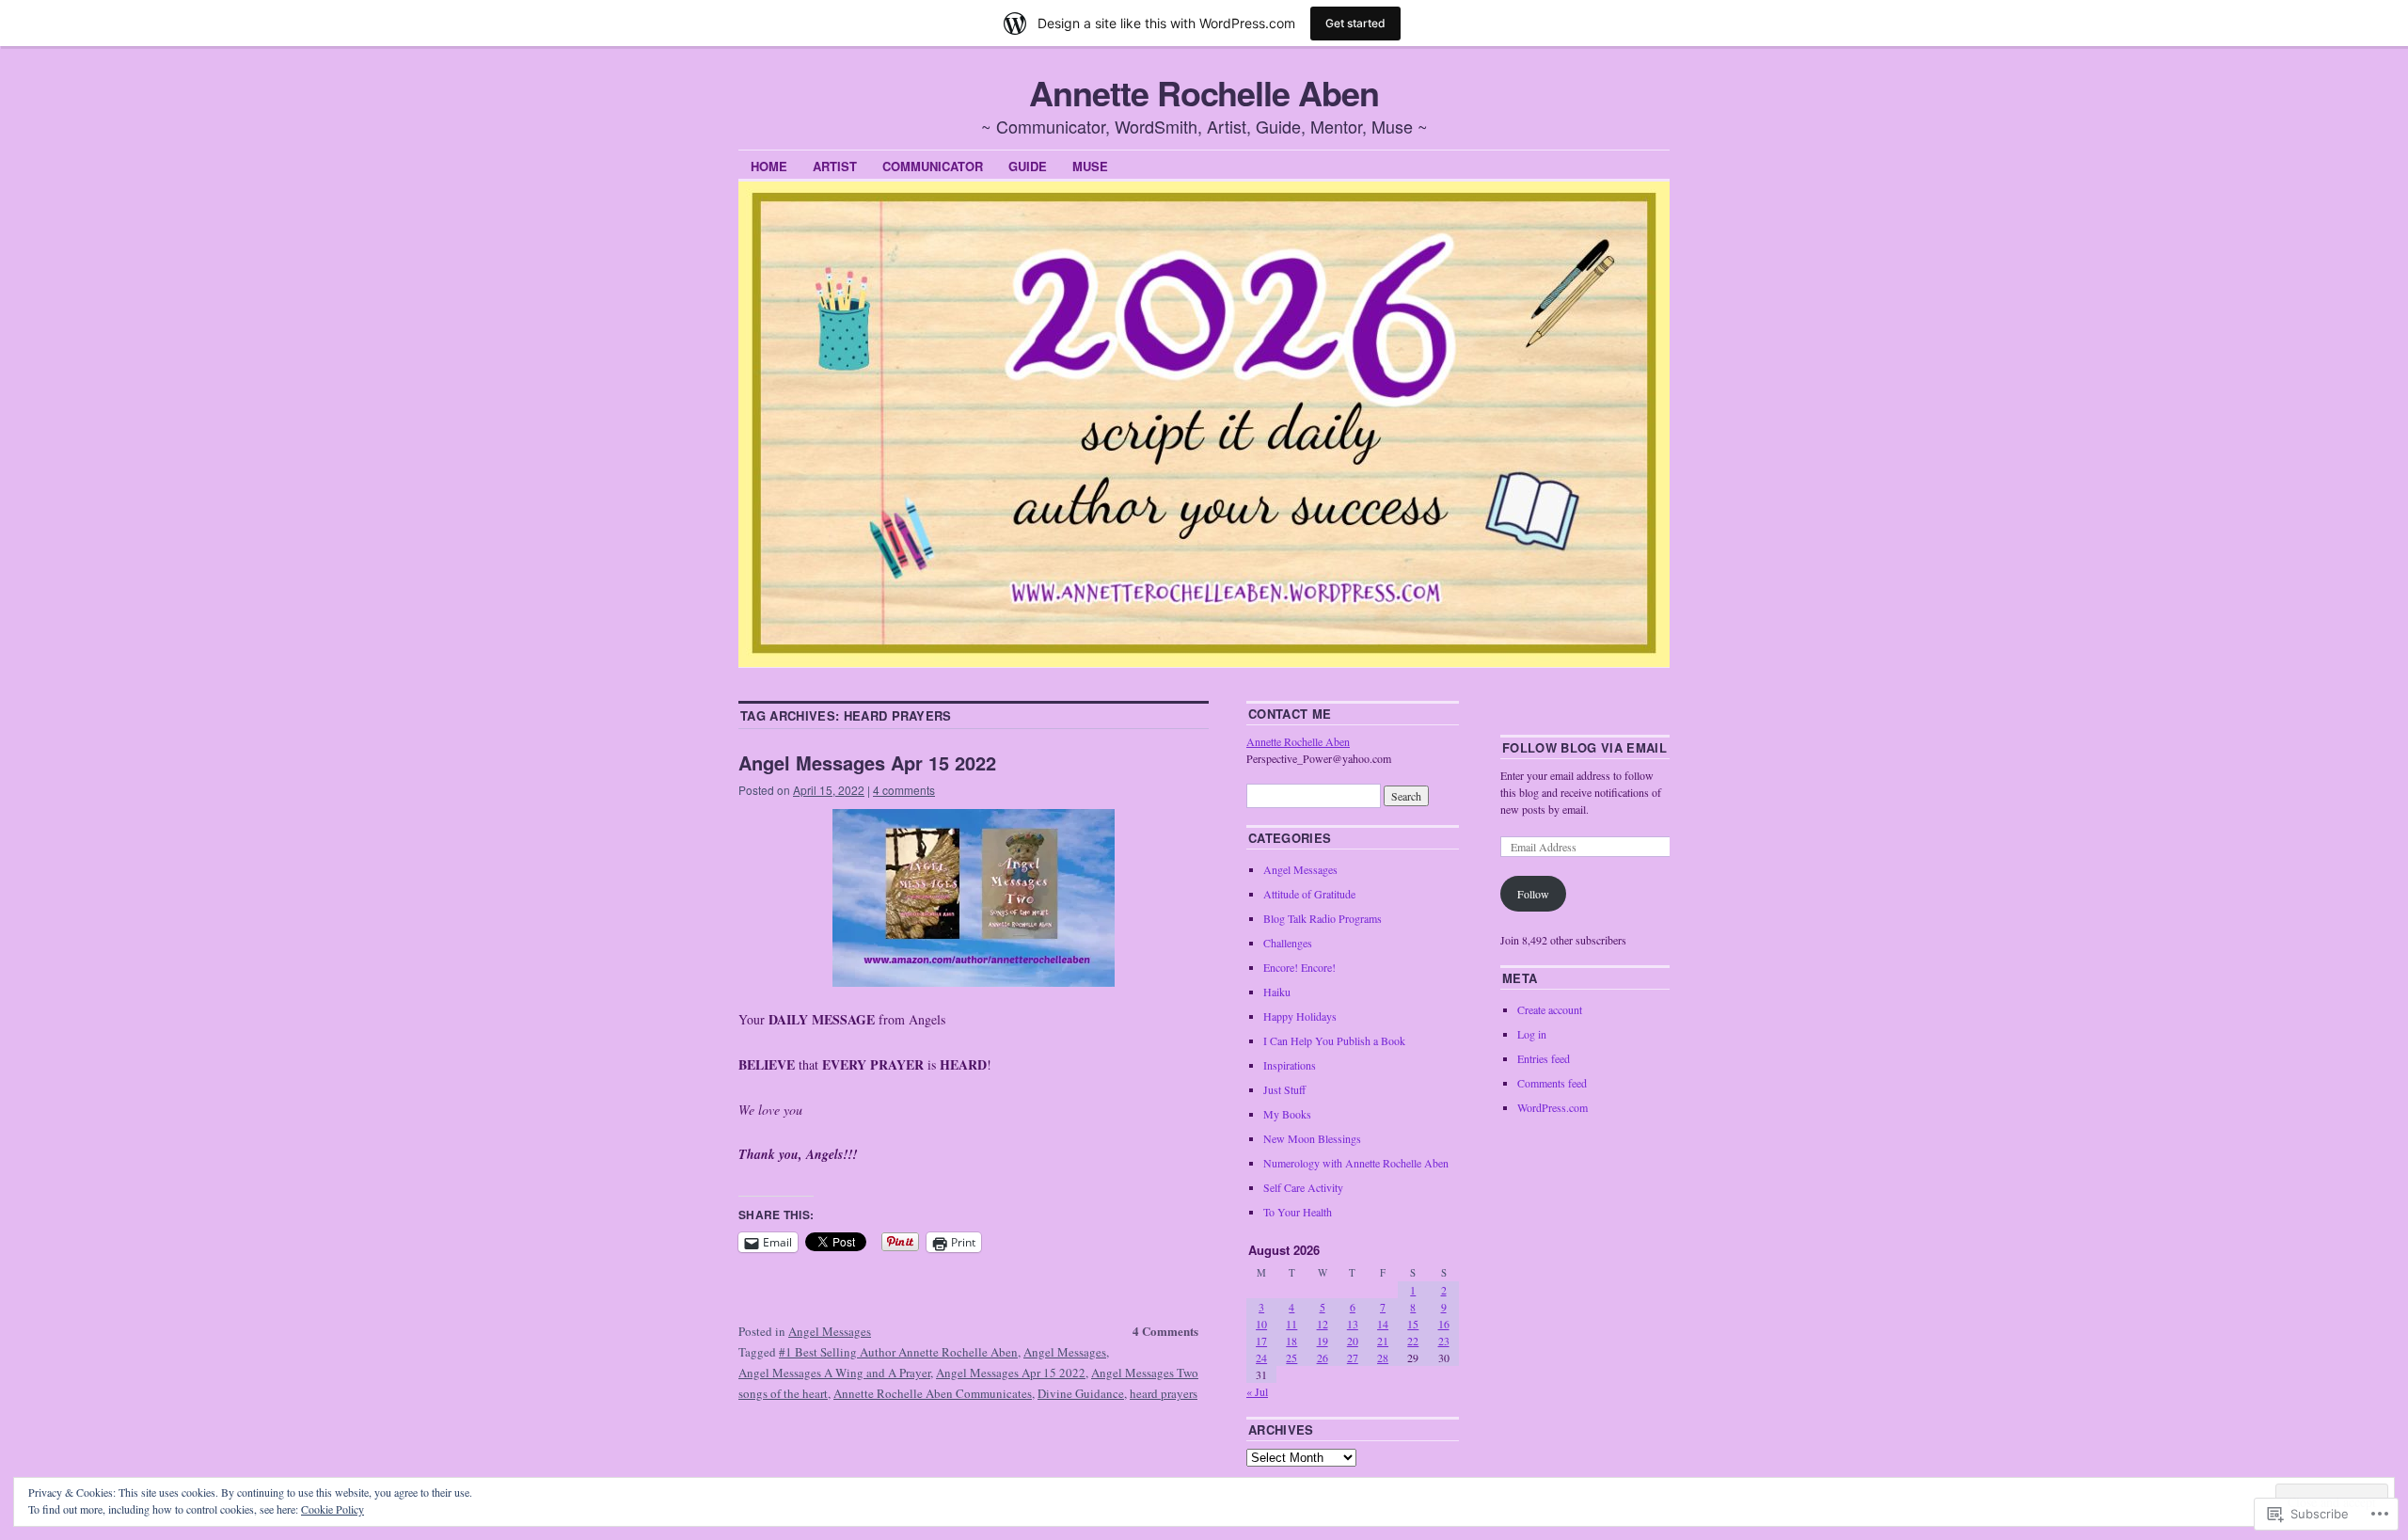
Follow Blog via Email (1584, 747)
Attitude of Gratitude (1309, 894)
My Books (1287, 1114)
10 (1261, 1324)
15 (1413, 1324)
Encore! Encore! (1299, 967)
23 (1444, 1341)
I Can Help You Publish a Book (1334, 1040)
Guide (1028, 166)
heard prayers (1164, 1393)
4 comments (904, 790)
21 (1383, 1341)
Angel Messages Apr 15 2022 (867, 762)
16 (1444, 1324)
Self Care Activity (1303, 1187)
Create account (1550, 1009)
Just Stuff (1284, 1089)
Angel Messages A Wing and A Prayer (834, 1373)
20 (1353, 1341)
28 (1383, 1357)
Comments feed (1552, 1083)
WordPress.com (1553, 1107)
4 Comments (1165, 1331)
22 (1413, 1341)
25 (1291, 1357)
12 (1323, 1324)
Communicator (933, 166)
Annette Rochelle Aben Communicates (933, 1393)
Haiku (1277, 992)
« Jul (1257, 1391)
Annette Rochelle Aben (1204, 92)
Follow (1533, 894)
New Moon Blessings (1312, 1138)
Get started (1355, 23)
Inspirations (1290, 1065)
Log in (1532, 1034)
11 (1291, 1324)
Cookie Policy (333, 1509)
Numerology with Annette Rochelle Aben (1356, 1163)
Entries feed (1544, 1058)
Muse (1090, 166)
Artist (835, 166)
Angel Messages (830, 1331)
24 (1261, 1357)
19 (1323, 1341)
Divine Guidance (1081, 1393)
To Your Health (1298, 1212)
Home (769, 166)
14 (1383, 1324)
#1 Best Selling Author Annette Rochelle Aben (898, 1352)
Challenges (1288, 943)
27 (1353, 1357)
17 (1261, 1341)
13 (1353, 1324)
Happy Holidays (1300, 1016)
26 (1323, 1357)
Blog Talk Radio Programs (1323, 918)
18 (1291, 1341)
